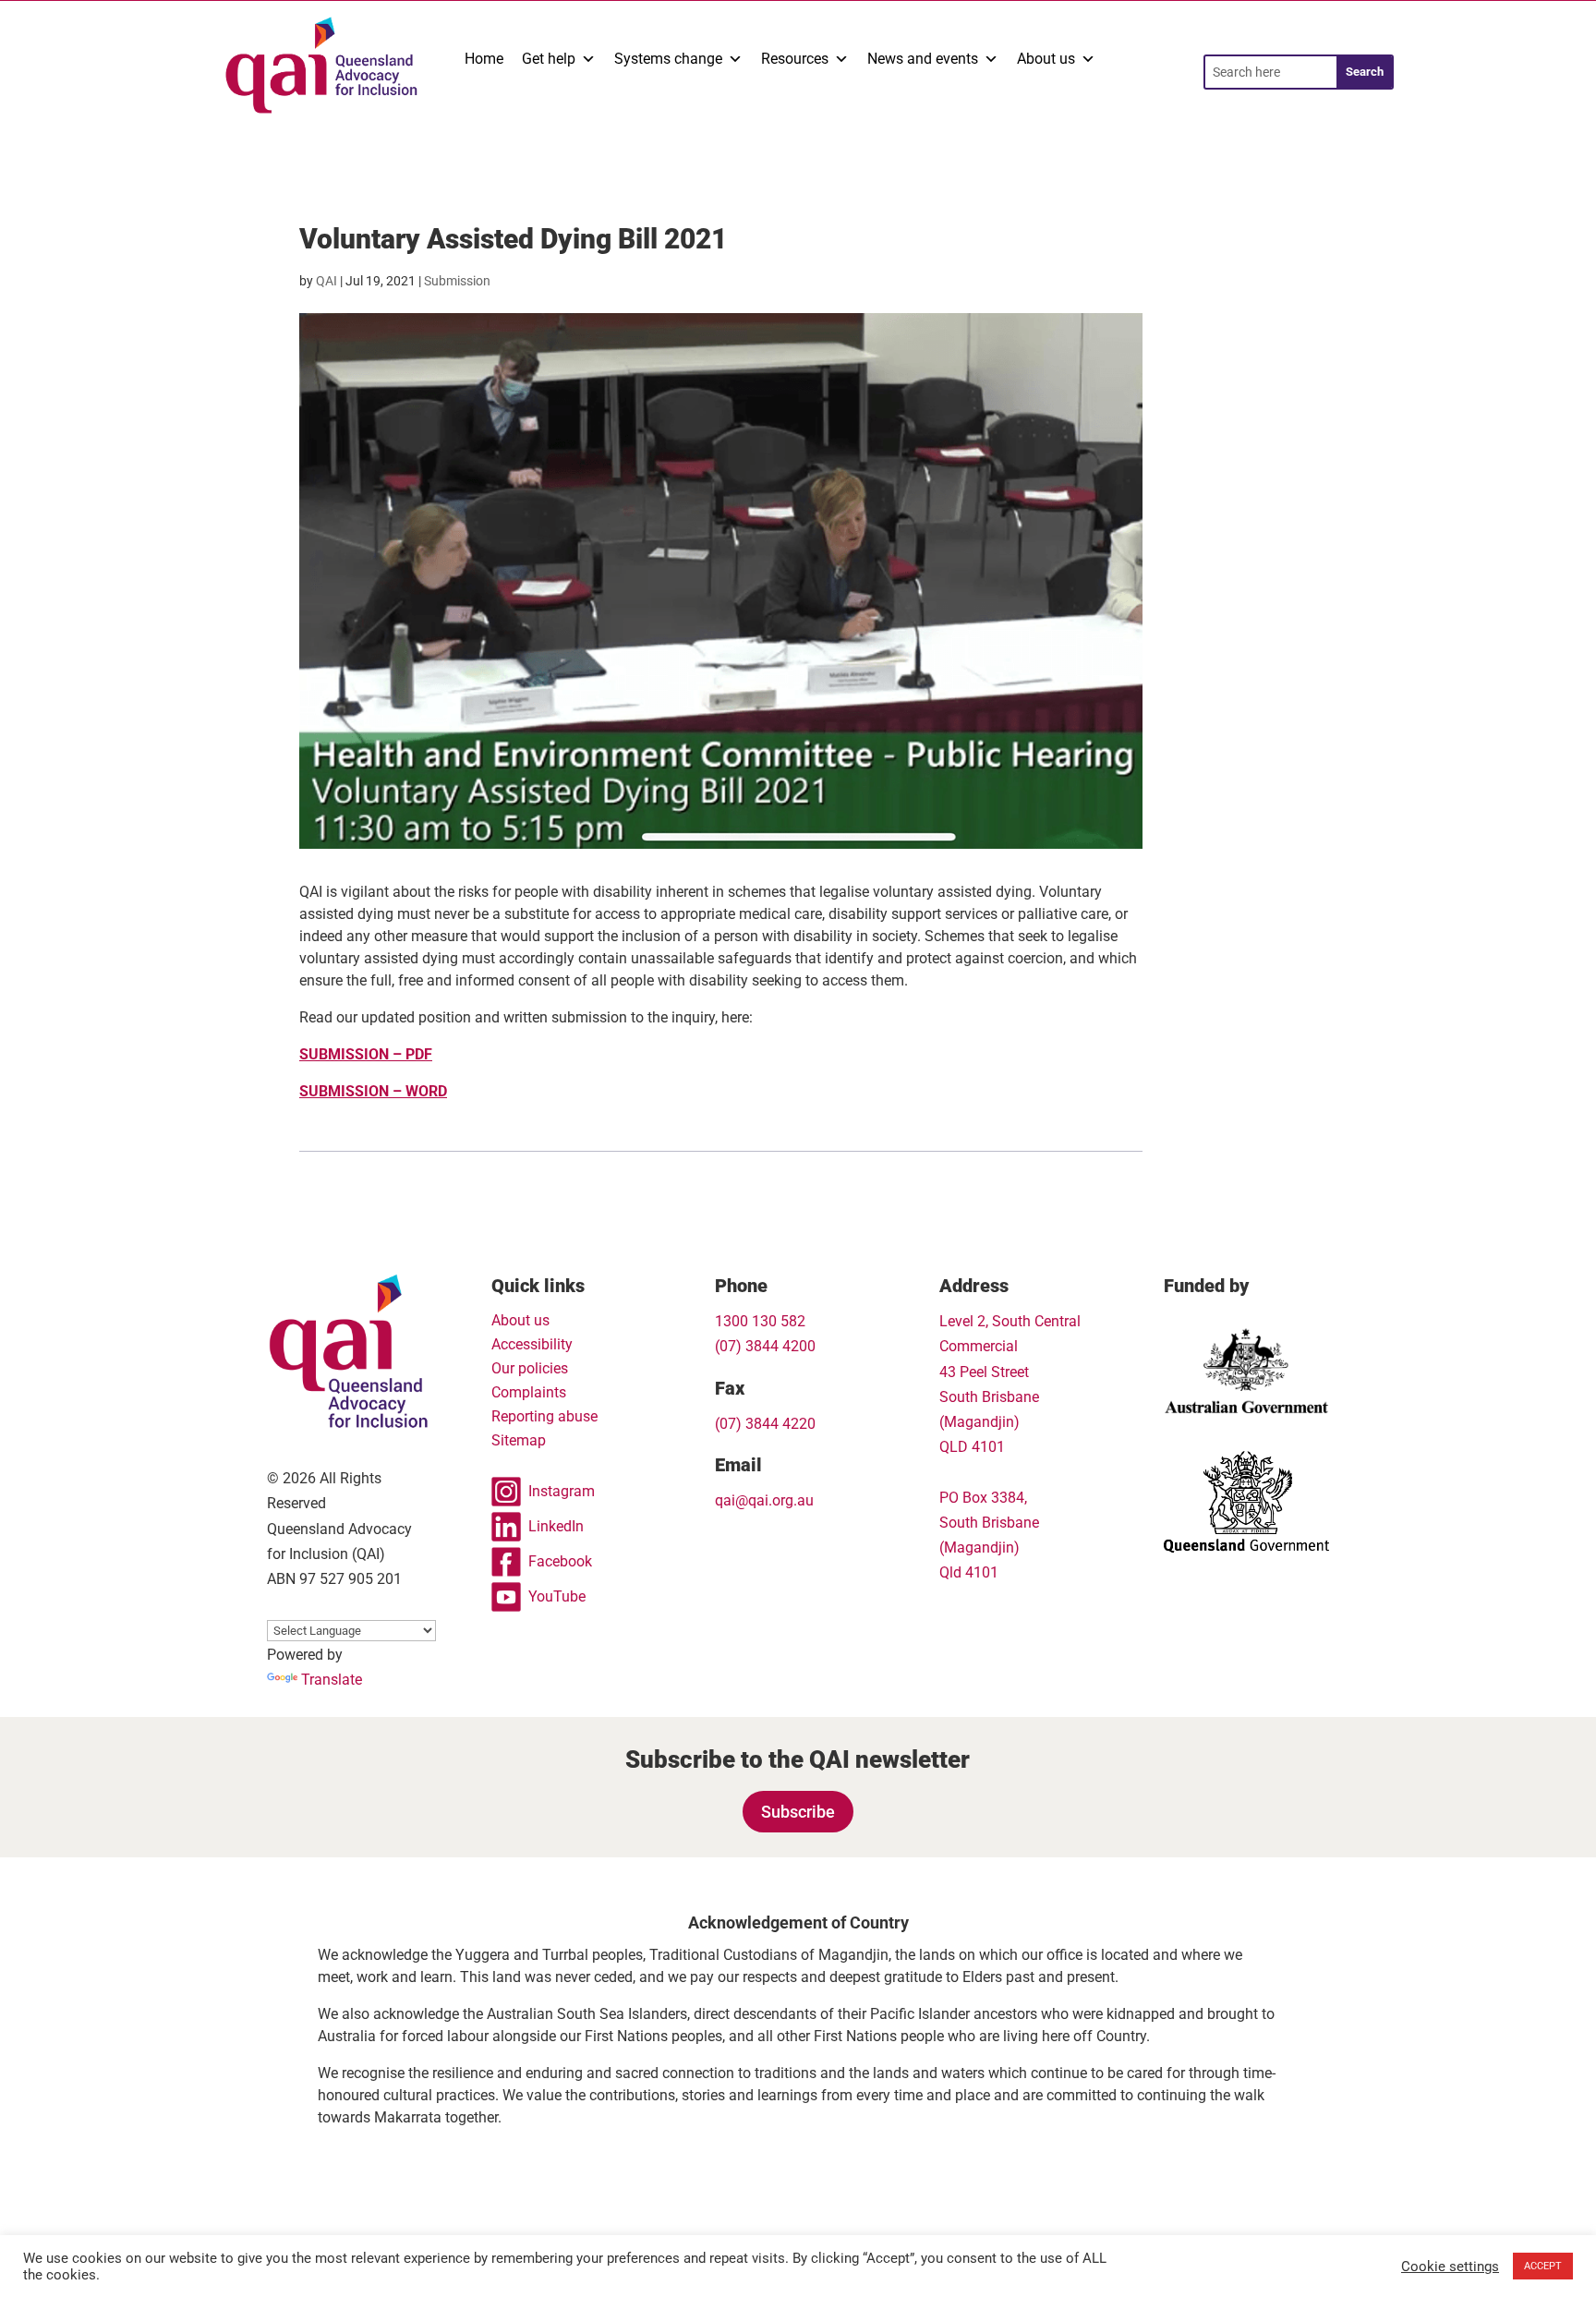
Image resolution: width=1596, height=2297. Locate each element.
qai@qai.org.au (764, 1500)
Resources (795, 59)
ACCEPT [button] (1543, 2266)
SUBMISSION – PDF (366, 1054)
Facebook (560, 1561)
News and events (923, 59)
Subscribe (798, 1812)
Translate (332, 1680)
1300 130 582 (760, 1321)
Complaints (529, 1392)
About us (1046, 59)
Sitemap (519, 1440)
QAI (326, 281)
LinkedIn (556, 1526)
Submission (457, 281)
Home (484, 59)
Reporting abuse (544, 1416)
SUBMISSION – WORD (373, 1091)
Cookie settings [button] (1450, 2267)
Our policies (530, 1368)
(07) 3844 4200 (765, 1346)
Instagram (562, 1491)
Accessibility (532, 1344)
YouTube (557, 1596)
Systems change (668, 59)
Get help (549, 59)
